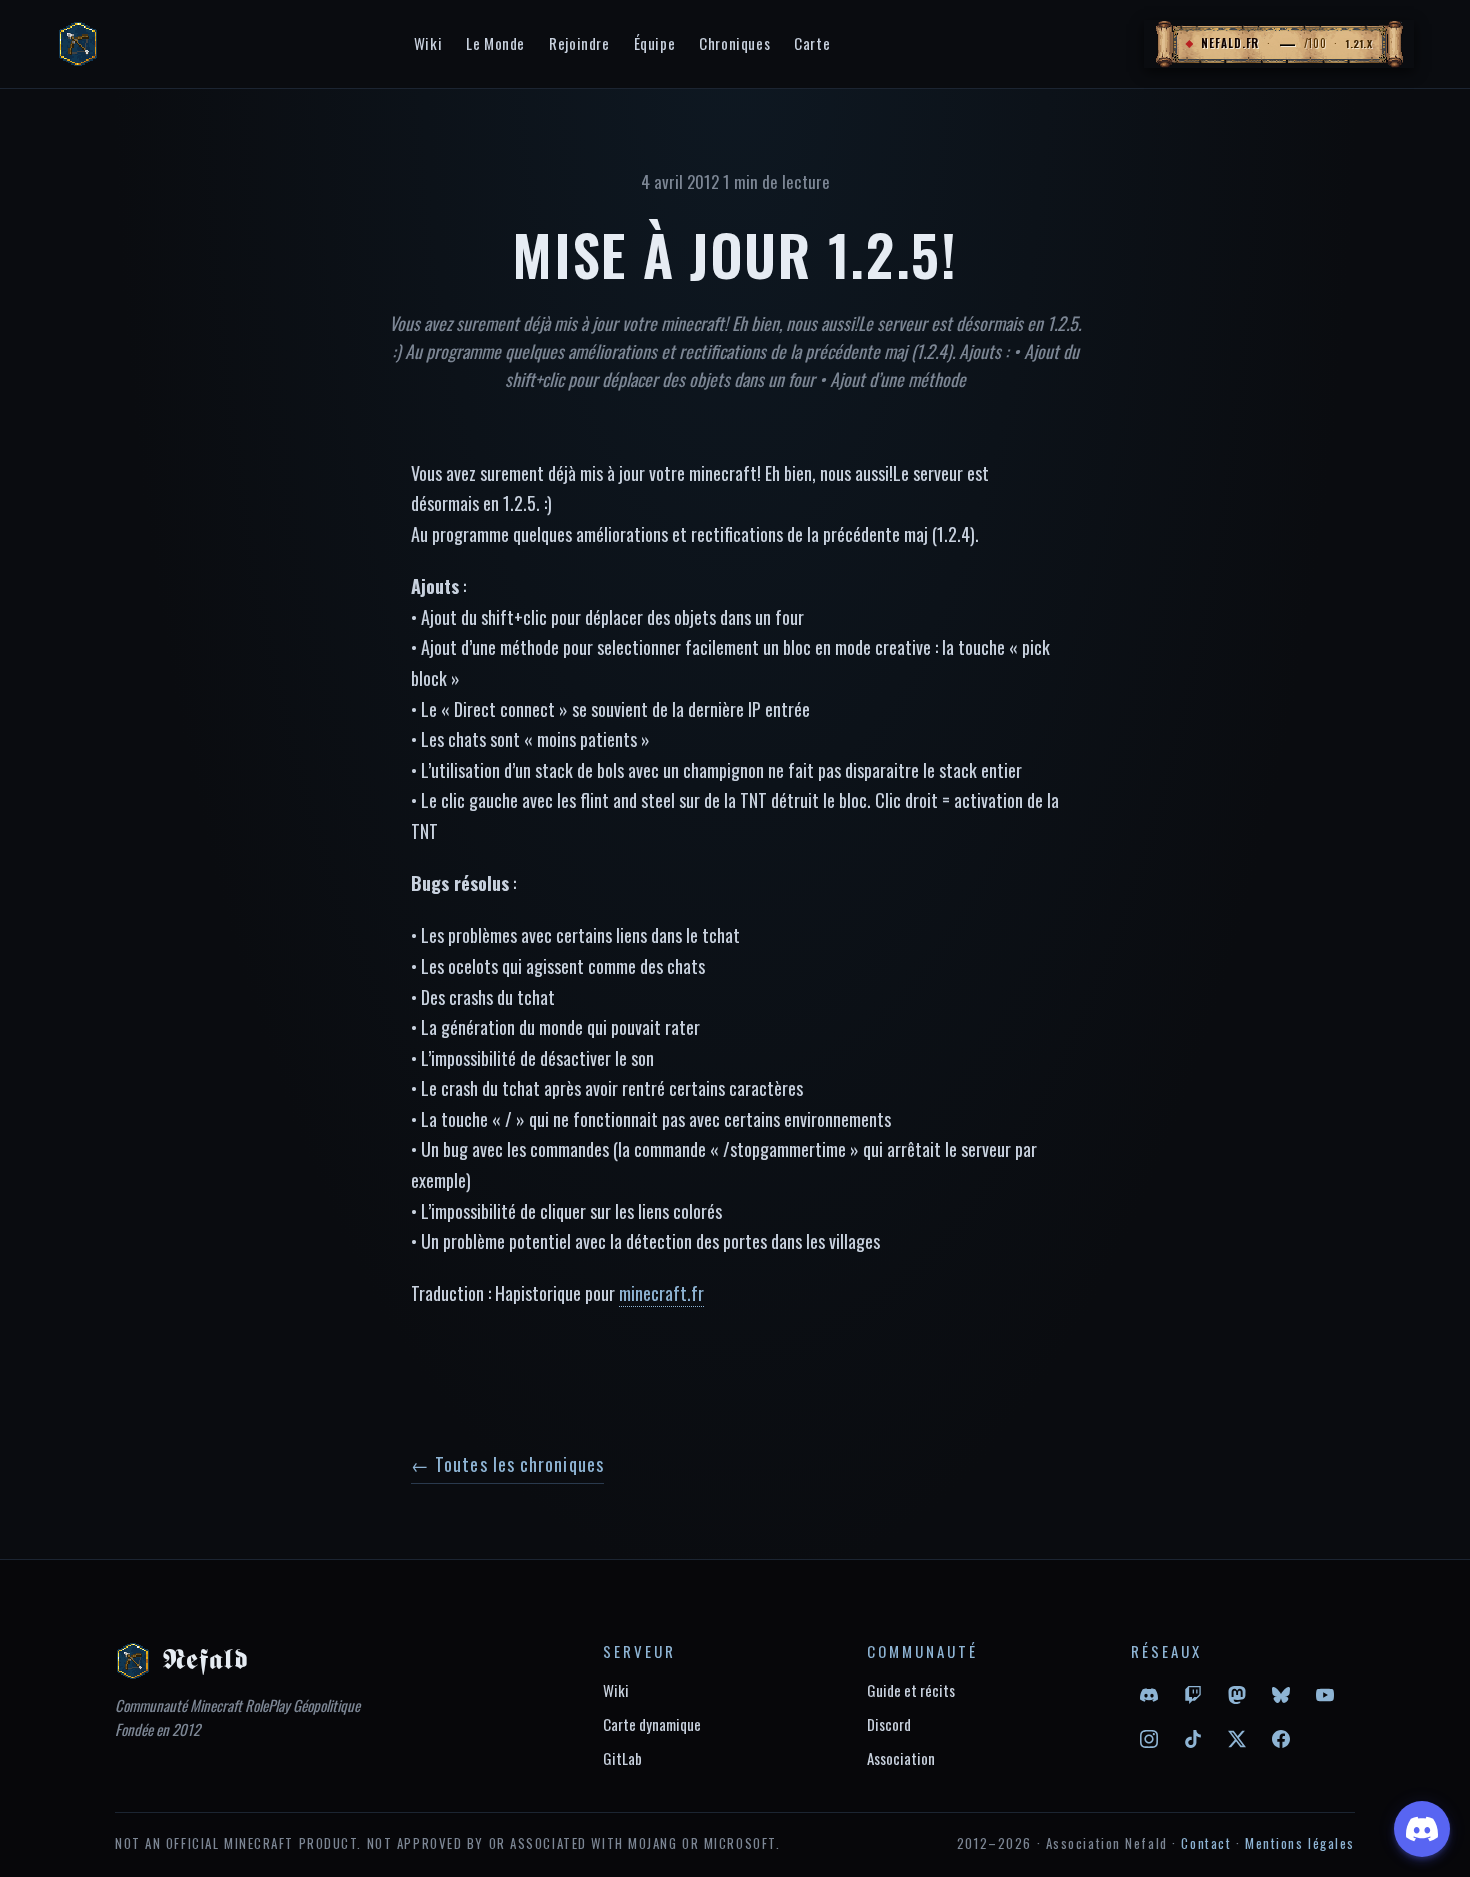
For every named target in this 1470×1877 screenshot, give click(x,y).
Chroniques (734, 43)
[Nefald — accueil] (78, 44)
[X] (1237, 1739)
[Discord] (1149, 1695)
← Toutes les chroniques (507, 1464)
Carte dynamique (652, 1724)
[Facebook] (1281, 1739)
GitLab (622, 1758)
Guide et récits (911, 1690)
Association (901, 1758)
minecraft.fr (661, 1293)
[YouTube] (1325, 1695)
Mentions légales (1300, 1843)
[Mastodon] (1237, 1695)
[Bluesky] (1281, 1695)
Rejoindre (579, 43)
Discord (889, 1724)
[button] (1279, 44)
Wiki (428, 43)
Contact (1206, 1843)
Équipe (655, 43)
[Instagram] (1149, 1739)
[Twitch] (1193, 1695)
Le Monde (495, 43)
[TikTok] (1193, 1739)
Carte (812, 43)
